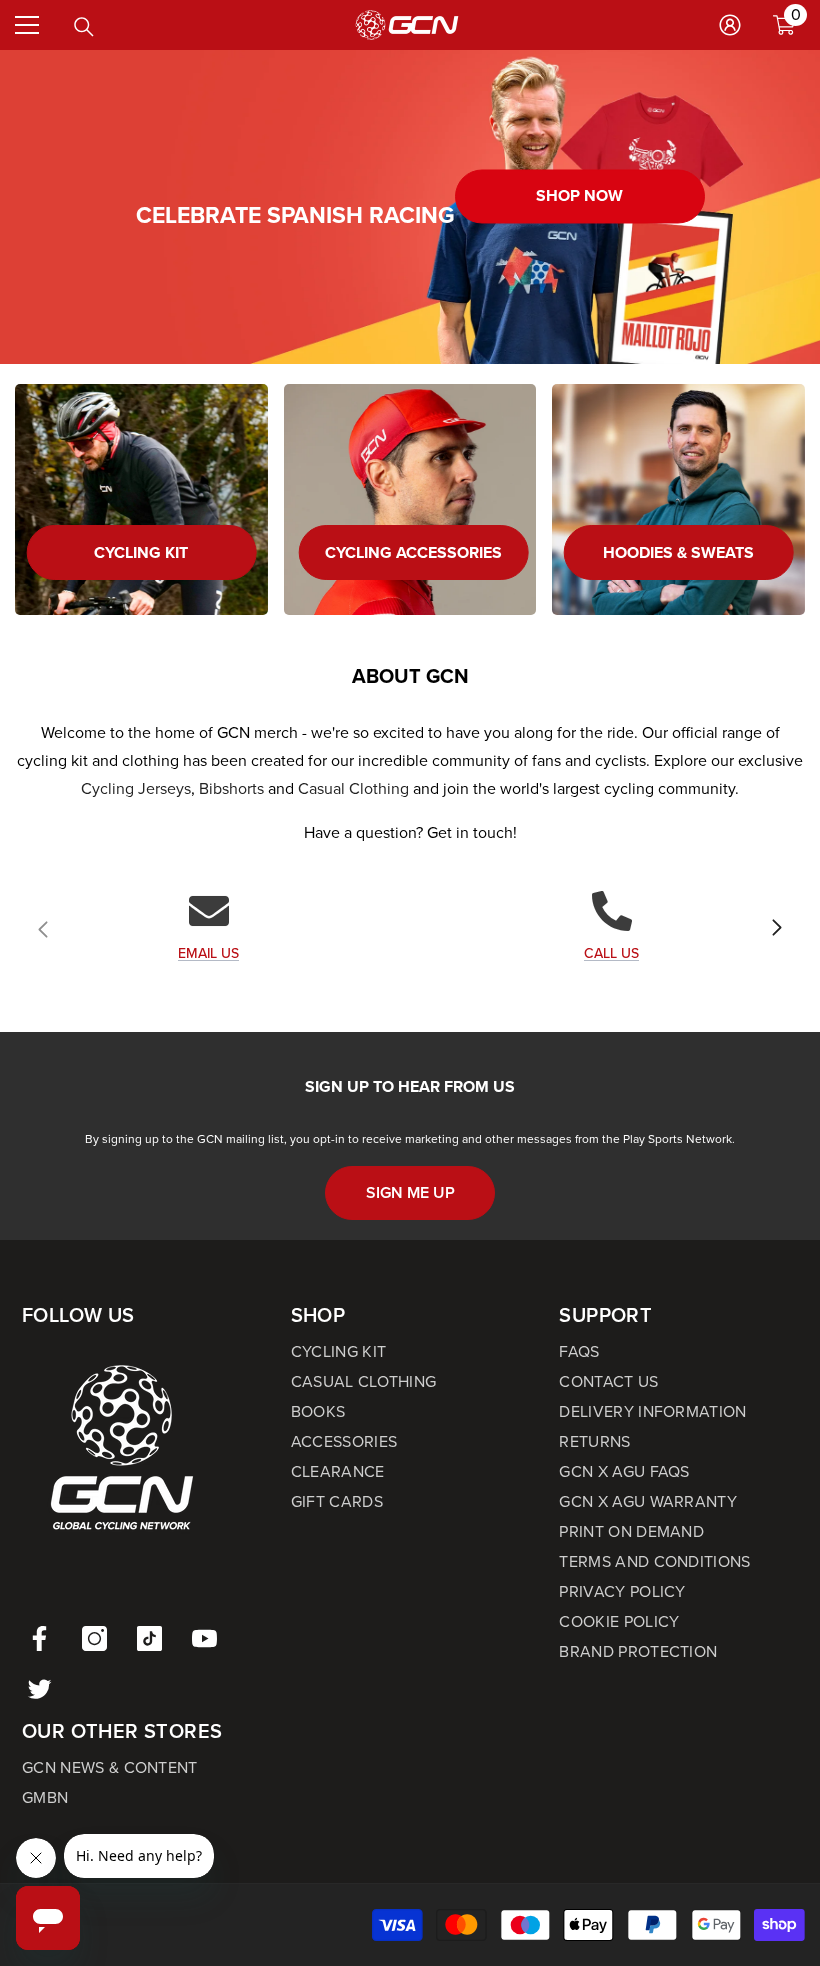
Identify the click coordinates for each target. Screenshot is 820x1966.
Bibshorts (231, 788)
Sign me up (410, 1192)
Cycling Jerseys (136, 788)
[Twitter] (39, 1688)
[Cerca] (84, 27)
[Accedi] (730, 25)
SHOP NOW (579, 196)
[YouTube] (204, 1638)
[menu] (27, 25)
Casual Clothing (353, 788)
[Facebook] (39, 1638)
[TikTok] (149, 1638)
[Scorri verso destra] (776, 929)
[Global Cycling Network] (410, 499)
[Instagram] (94, 1638)
